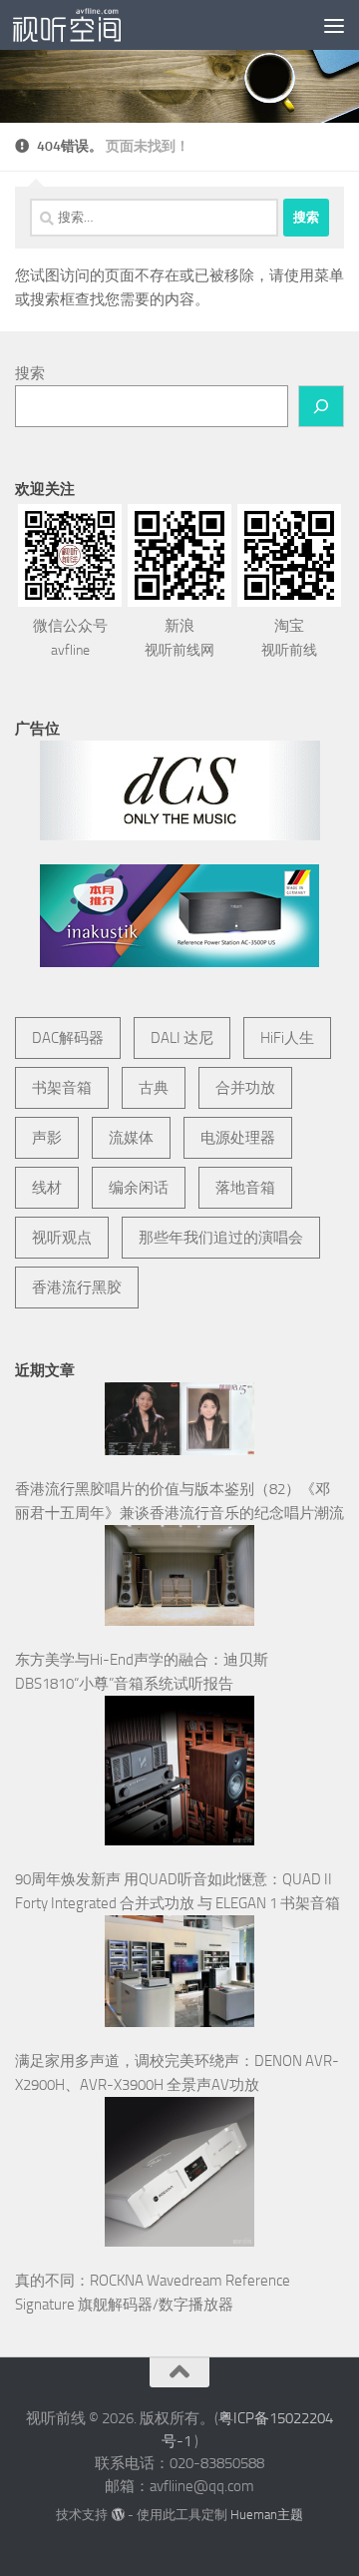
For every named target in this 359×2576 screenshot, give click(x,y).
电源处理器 (238, 1138)
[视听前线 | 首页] (85, 25)
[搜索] (321, 406)
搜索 (30, 373)
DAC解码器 (68, 1038)
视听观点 (62, 1238)
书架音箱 (62, 1088)
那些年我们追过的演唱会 (221, 1238)
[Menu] (334, 25)
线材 (47, 1188)
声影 (47, 1138)
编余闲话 (139, 1188)
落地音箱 (245, 1188)
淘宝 (289, 638)
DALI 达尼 (182, 1038)
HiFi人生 (287, 1038)
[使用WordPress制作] (117, 2515)
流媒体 (131, 1138)
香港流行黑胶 (77, 1288)
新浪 (179, 638)
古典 (154, 1088)
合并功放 (245, 1088)
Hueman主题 (267, 2515)
